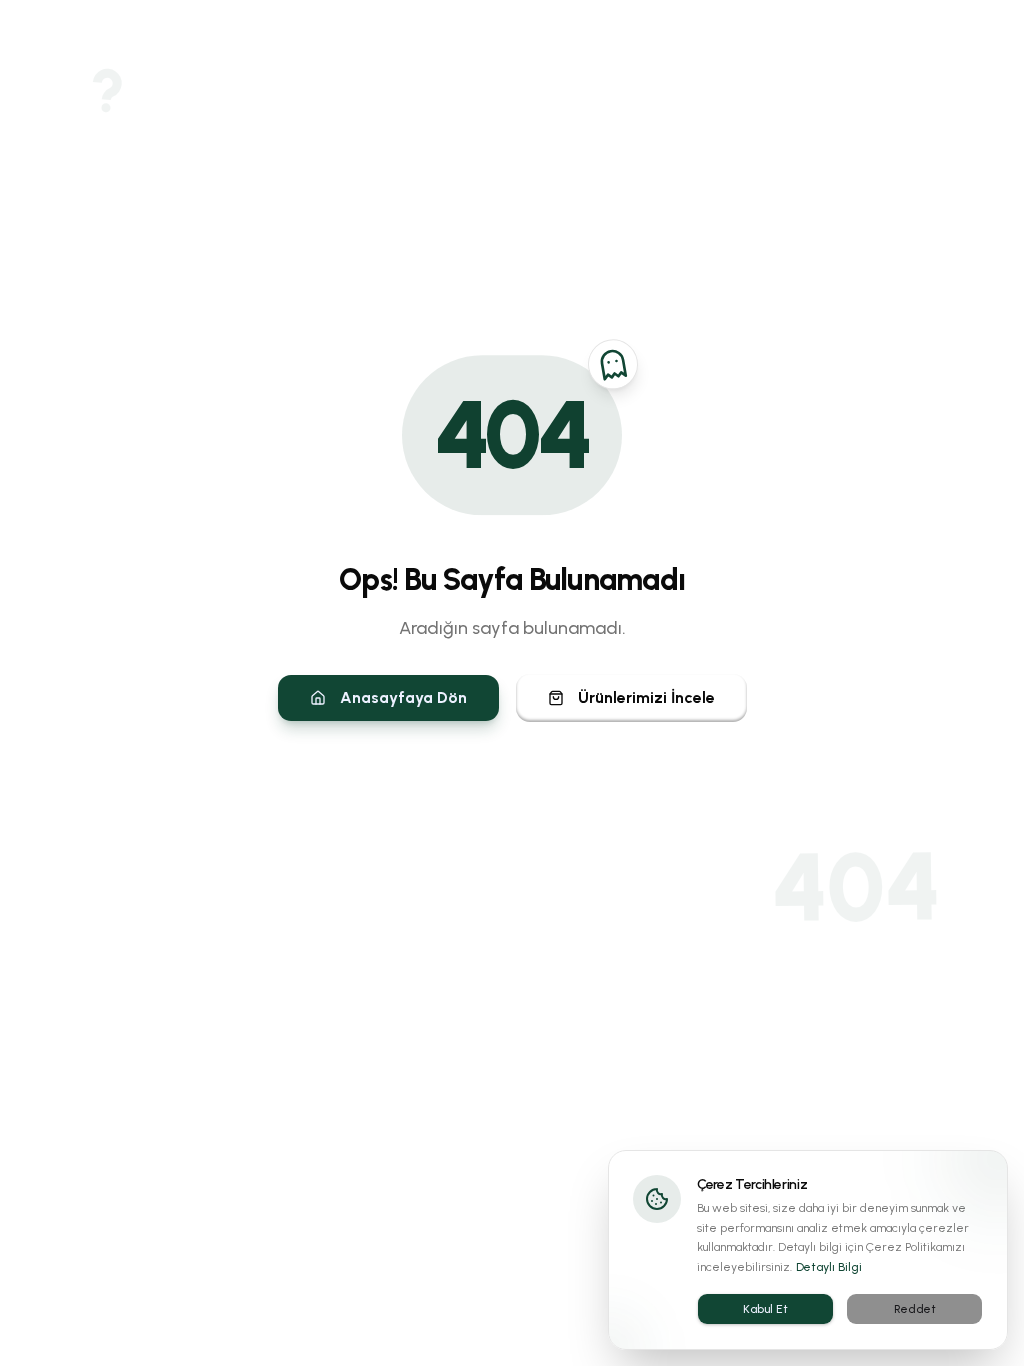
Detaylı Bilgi (829, 1267)
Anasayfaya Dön (403, 697)
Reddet (915, 1309)
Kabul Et (765, 1309)
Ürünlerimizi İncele (646, 697)
